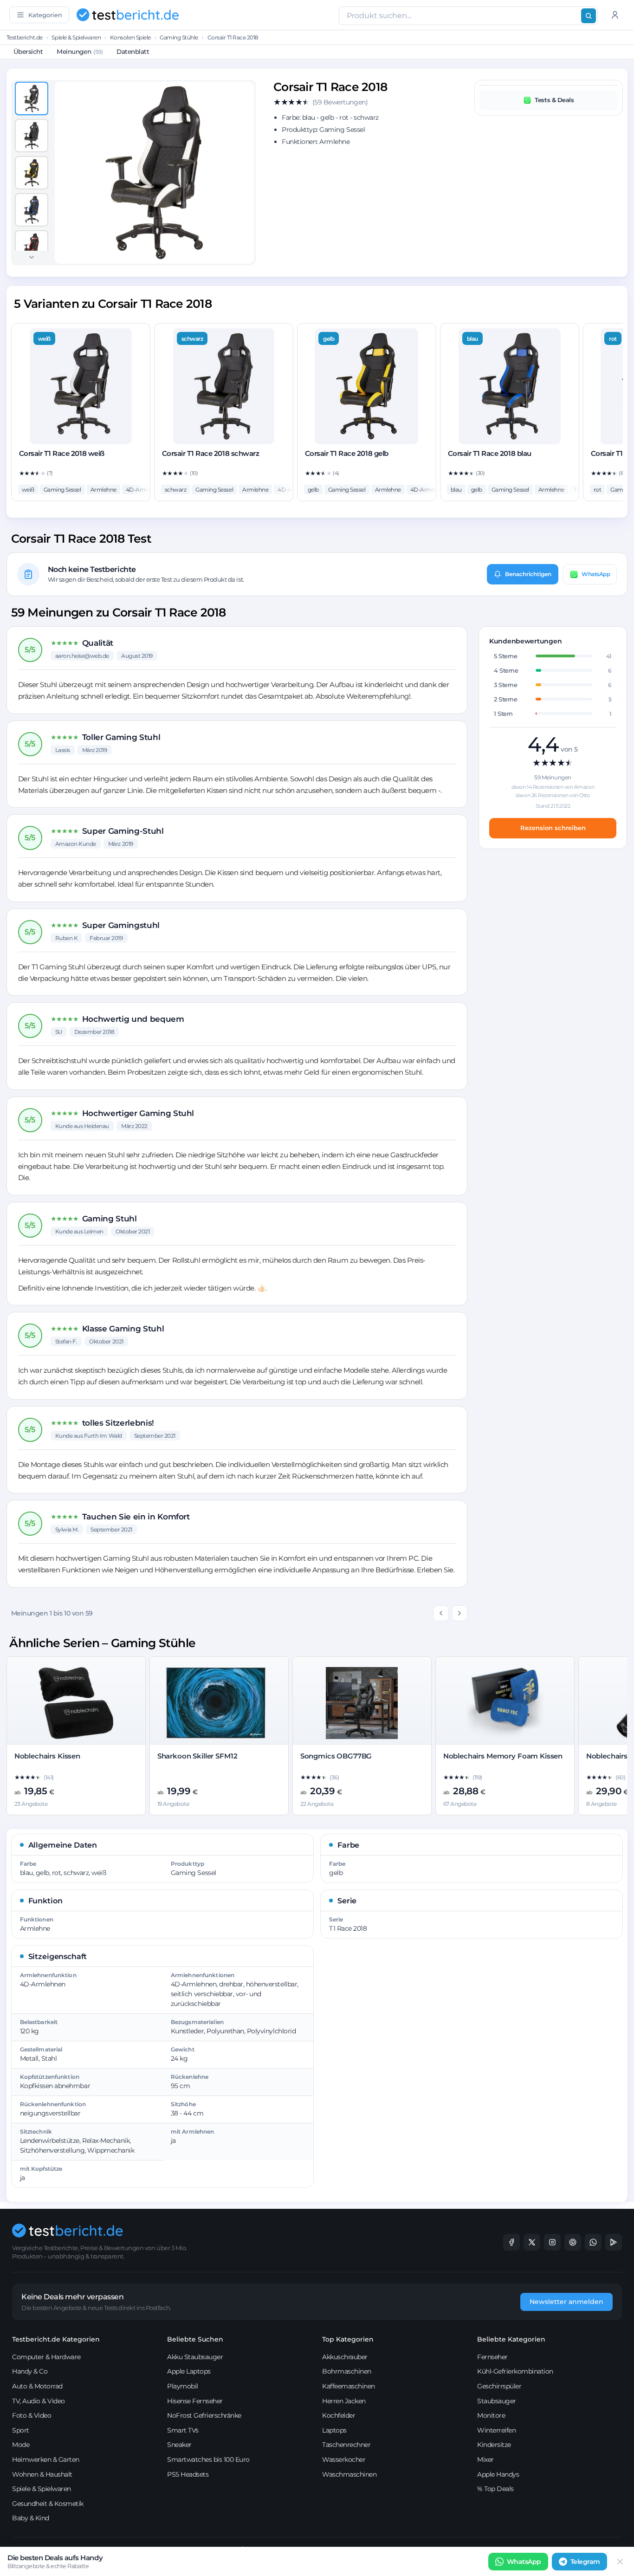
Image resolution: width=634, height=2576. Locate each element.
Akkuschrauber (345, 2357)
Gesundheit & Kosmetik (48, 2504)
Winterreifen (496, 2430)
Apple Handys (498, 2474)
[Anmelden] (615, 15)
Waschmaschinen (349, 2474)
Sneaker (179, 2445)
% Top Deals (495, 2489)
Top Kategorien (348, 2339)
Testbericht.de (25, 37)
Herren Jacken (344, 2401)
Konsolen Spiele (130, 37)
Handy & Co (30, 2371)
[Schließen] (620, 2562)
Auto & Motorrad (37, 2386)
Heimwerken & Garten (46, 2459)
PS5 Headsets (188, 2474)
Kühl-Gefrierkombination (515, 2371)
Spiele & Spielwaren (76, 37)
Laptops (334, 2430)
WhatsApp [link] (524, 2562)
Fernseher (492, 2357)
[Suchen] (589, 16)
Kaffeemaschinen (349, 2386)
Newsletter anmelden (566, 2302)
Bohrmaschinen (347, 2371)
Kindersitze (494, 2445)
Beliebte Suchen (195, 2339)
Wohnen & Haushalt (42, 2474)
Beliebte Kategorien (511, 2339)
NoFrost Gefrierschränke (204, 2415)
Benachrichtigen (528, 574)
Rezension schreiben (553, 828)
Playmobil (183, 2386)
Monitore (491, 2415)
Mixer (485, 2459)
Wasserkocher (344, 2459)
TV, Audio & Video (39, 2401)
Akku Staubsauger (195, 2357)
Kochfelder (339, 2415)
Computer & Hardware (46, 2357)
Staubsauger (497, 2401)
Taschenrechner (346, 2445)
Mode (21, 2445)
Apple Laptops (189, 2371)
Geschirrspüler (499, 2386)
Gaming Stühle (179, 37)
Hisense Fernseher (195, 2401)
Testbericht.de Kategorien (56, 2339)
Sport (21, 2430)
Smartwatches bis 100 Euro (208, 2459)
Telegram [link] (585, 2562)
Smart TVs (183, 2430)
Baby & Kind (31, 2518)
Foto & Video (32, 2415)
